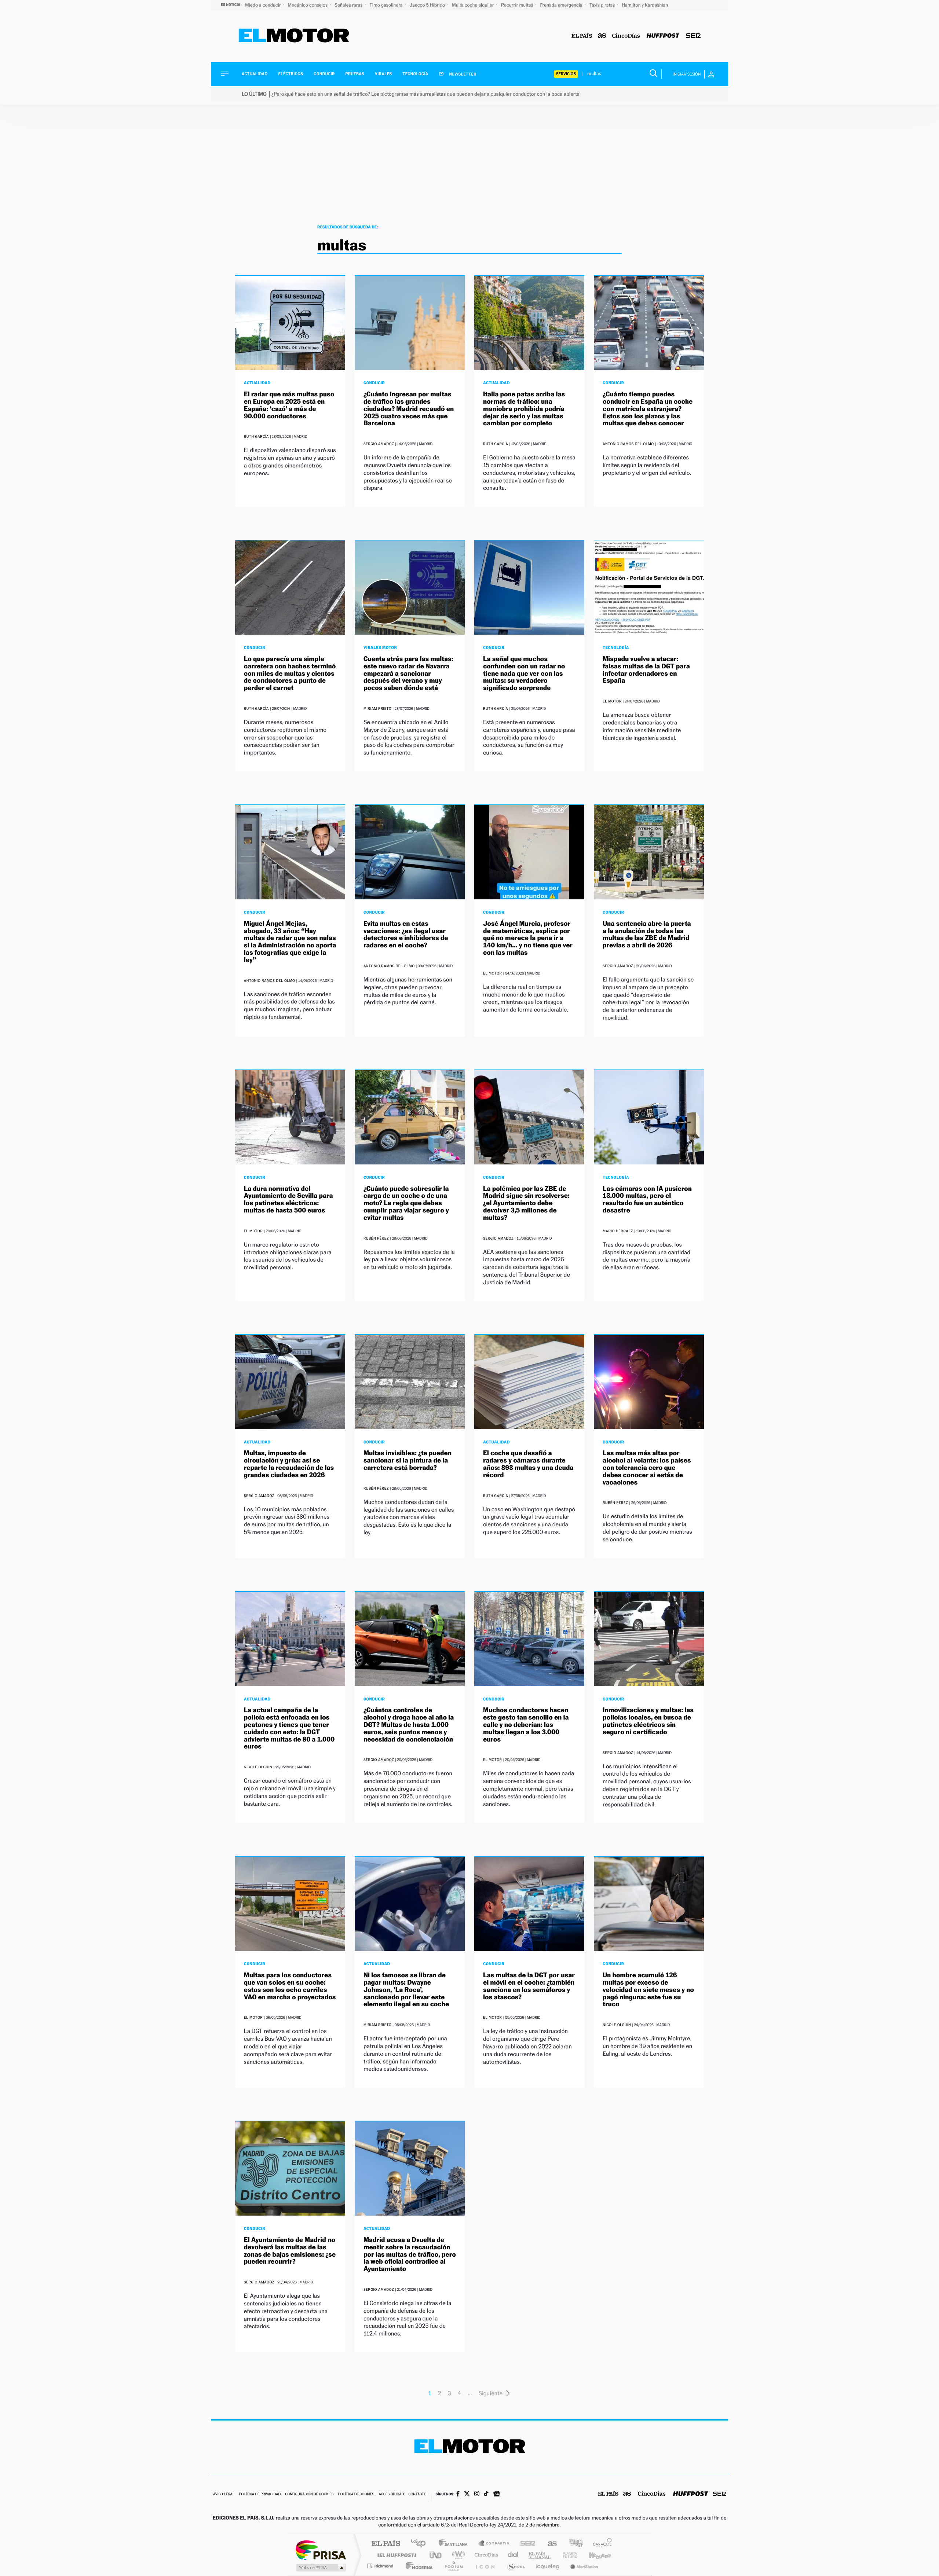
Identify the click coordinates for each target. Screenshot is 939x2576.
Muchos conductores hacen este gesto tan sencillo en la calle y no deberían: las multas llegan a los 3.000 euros (526, 1725)
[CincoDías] (626, 36)
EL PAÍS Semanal (540, 2555)
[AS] (602, 36)
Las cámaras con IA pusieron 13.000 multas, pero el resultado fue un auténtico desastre (647, 1200)
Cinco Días (485, 2555)
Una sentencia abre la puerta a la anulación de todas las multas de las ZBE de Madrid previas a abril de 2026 (647, 935)
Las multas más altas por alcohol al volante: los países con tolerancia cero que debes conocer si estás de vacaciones (647, 1468)
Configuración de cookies (309, 2494)
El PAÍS (386, 2544)
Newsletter (462, 74)
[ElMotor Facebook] (458, 2495)
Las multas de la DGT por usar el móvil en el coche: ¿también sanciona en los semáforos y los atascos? (529, 1986)
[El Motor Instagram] (477, 2494)
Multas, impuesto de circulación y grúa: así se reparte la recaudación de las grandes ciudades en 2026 (289, 1464)
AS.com (549, 2544)
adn (573, 2544)
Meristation (583, 2566)
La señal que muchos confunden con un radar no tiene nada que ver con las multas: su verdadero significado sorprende (524, 674)
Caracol (600, 2544)
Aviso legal (224, 2494)
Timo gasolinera (386, 5)
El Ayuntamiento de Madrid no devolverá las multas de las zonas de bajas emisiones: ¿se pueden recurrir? (290, 2251)
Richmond (381, 2566)
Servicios (566, 74)
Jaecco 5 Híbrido (428, 5)
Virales (383, 74)
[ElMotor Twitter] (467, 2494)
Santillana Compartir (494, 2544)
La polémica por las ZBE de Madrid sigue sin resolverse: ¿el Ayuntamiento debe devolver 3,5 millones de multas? (526, 1203)
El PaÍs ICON (485, 2566)
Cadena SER (526, 2544)
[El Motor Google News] (497, 2495)
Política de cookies (356, 2494)
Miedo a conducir (264, 5)
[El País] (582, 36)
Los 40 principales (421, 2544)
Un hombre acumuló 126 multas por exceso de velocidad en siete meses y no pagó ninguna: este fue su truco (648, 1990)
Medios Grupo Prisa (320, 2568)
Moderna (417, 2566)
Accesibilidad (391, 2494)
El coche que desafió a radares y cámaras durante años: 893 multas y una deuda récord (528, 1464)
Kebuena (593, 2555)
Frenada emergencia (562, 5)
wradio (457, 2555)
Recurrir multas (518, 5)
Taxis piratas (603, 5)
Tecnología (416, 74)
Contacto (417, 2494)
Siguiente (490, 2393)
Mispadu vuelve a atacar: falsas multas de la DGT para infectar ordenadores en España (646, 670)
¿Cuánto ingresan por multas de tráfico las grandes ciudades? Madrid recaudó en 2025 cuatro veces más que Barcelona (409, 409)
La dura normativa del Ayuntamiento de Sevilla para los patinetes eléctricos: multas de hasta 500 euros (288, 1200)
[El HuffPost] (663, 36)
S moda (516, 2566)
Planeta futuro (567, 2555)
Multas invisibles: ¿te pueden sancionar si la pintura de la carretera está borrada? (408, 1461)
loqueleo (548, 2566)
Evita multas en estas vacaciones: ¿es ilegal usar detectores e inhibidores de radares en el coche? (406, 935)
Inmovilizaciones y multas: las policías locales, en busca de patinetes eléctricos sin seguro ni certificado (648, 1721)
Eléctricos (291, 74)
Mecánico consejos (308, 5)
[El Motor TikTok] (486, 2494)
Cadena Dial (513, 2555)
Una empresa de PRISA (321, 2550)
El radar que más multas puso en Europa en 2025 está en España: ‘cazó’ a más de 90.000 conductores (289, 405)
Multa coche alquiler (473, 5)
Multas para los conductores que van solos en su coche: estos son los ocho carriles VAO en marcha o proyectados (290, 1986)
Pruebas (355, 74)
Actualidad (255, 74)
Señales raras (349, 5)
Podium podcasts (453, 2566)
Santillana (455, 2544)
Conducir (324, 74)
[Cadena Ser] (693, 36)
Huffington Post (395, 2555)
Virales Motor (380, 647)
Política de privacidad (260, 2494)
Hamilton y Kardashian (645, 5)
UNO (436, 2555)
